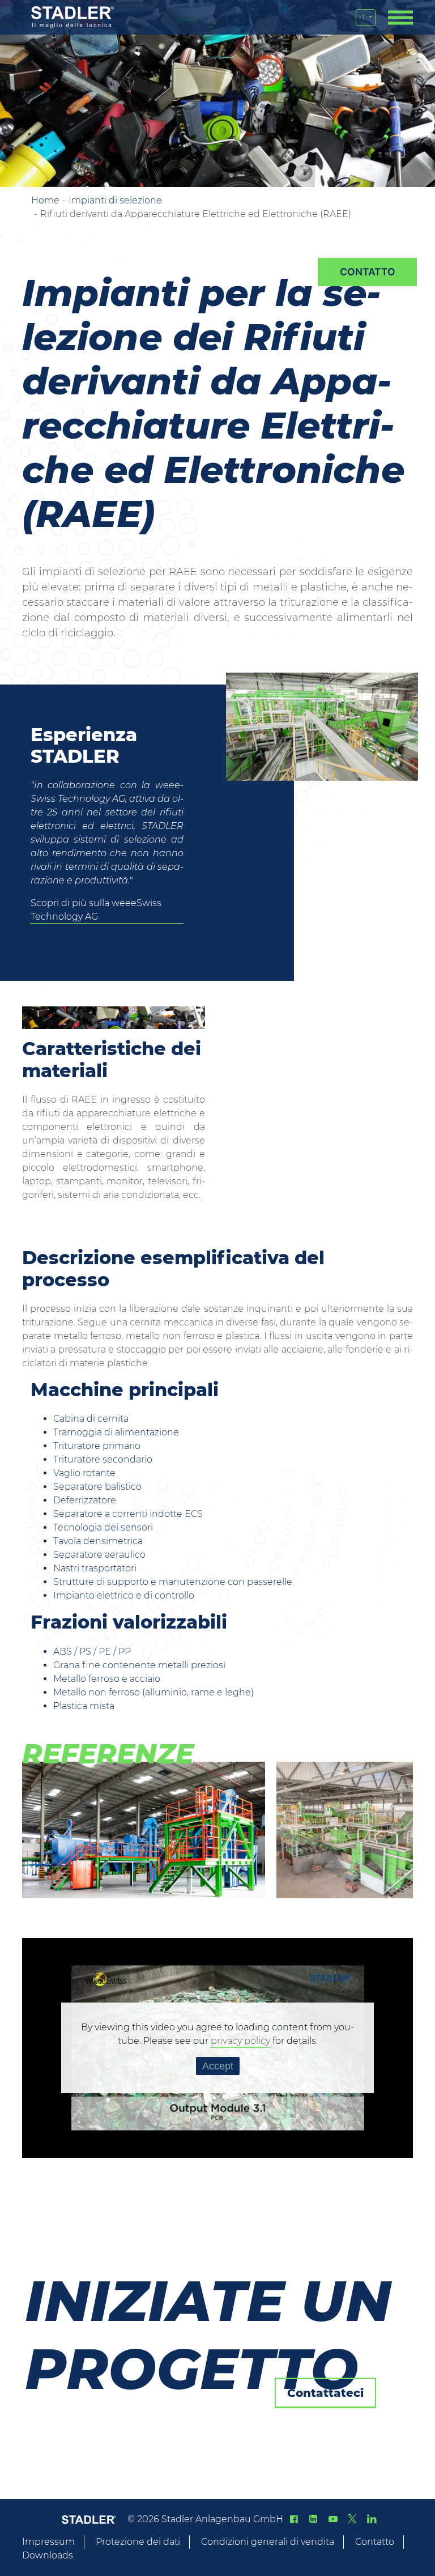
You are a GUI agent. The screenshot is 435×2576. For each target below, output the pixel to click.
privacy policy (240, 2041)
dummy (367, 272)
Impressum (48, 2542)
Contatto (375, 2542)
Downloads (48, 2555)
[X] (352, 2519)
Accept (218, 2066)
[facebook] (294, 2519)
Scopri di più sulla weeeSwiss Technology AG (96, 910)
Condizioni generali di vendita (268, 2542)
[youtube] (332, 2519)
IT (363, 17)
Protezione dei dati (138, 2542)
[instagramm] (372, 2519)
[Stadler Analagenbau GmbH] (72, 17)
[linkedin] (313, 2519)
